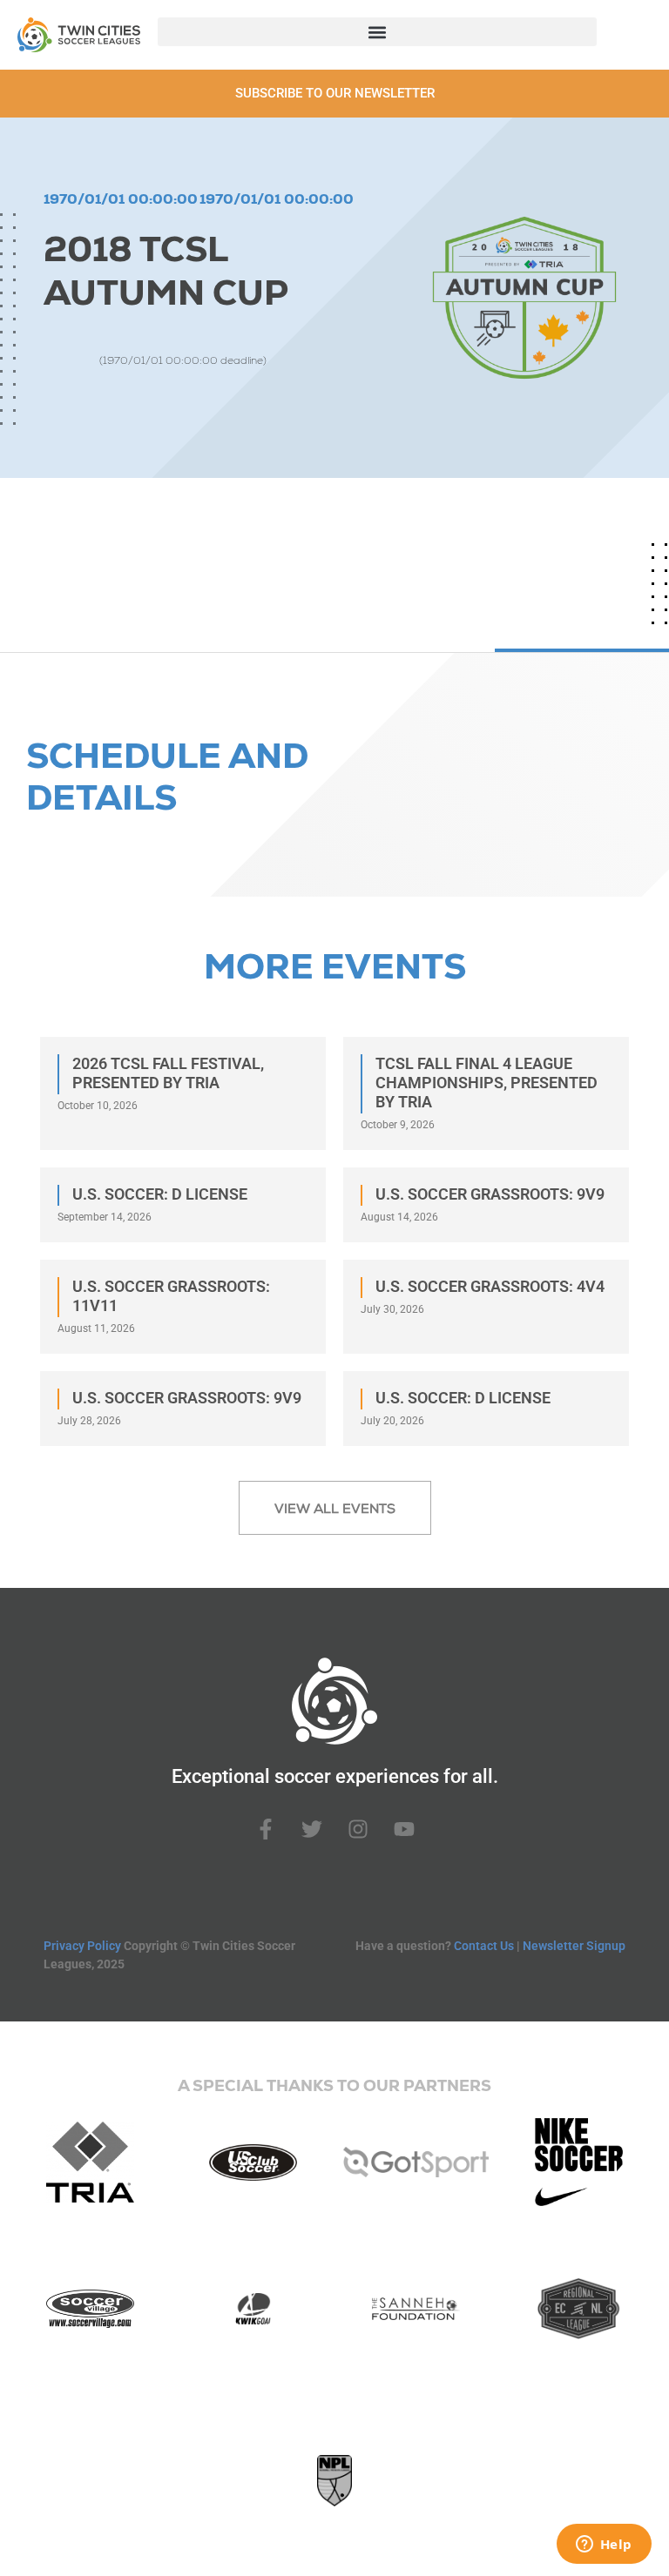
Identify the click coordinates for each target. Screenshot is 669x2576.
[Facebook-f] (266, 1829)
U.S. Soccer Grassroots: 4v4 (490, 1286)
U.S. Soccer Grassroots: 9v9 (490, 1194)
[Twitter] (312, 1829)
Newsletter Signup (574, 1946)
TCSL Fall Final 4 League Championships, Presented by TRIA (487, 1083)
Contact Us (484, 1946)
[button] (377, 32)
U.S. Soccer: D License (160, 1194)
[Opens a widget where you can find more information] (604, 2546)
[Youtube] (404, 1829)
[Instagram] (358, 1829)
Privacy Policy (82, 1946)
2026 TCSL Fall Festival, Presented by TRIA (168, 1073)
